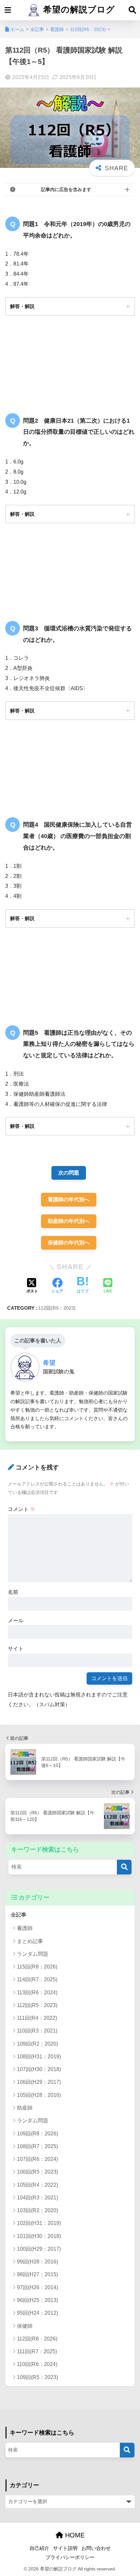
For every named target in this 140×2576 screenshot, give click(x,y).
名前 (13, 1592)
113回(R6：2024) (37, 1993)
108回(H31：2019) (39, 2057)
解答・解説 (22, 306)
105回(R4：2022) (37, 2185)
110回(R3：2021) (37, 2031)
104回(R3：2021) (37, 2198)
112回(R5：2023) (57, 1308)
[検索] (124, 1867)
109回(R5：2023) (37, 2377)
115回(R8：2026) (37, 1967)
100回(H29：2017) (39, 2249)
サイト (16, 1649)
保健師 (25, 2326)
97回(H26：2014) (37, 2287)
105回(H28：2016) (39, 2095)
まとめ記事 (30, 1941)
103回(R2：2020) (37, 2210)
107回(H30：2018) (39, 2069)
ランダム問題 (33, 1954)
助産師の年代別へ (69, 1221)
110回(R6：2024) (37, 2364)
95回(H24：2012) (37, 2313)
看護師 (25, 1928)
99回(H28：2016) (37, 2262)
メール (16, 1620)
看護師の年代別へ (69, 1199)
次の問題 (69, 1173)
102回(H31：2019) (39, 2223)
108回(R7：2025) (37, 2146)
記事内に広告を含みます (66, 189)
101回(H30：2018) (39, 2236)
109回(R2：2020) (37, 2044)
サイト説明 (65, 2548)
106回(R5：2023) (37, 2172)
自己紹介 (39, 2548)
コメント (21, 1509)
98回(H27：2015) (37, 2274)
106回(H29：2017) (39, 2082)
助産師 (25, 2108)
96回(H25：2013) (37, 2300)
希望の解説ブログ (78, 9)
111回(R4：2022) (37, 2018)
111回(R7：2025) (37, 2351)
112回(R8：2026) (37, 2339)
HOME (74, 2535)
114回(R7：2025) (37, 1979)
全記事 (19, 1915)
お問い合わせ (96, 2548)
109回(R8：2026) (37, 2134)
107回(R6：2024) (37, 2159)
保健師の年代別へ (69, 1243)
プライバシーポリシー (70, 2557)
